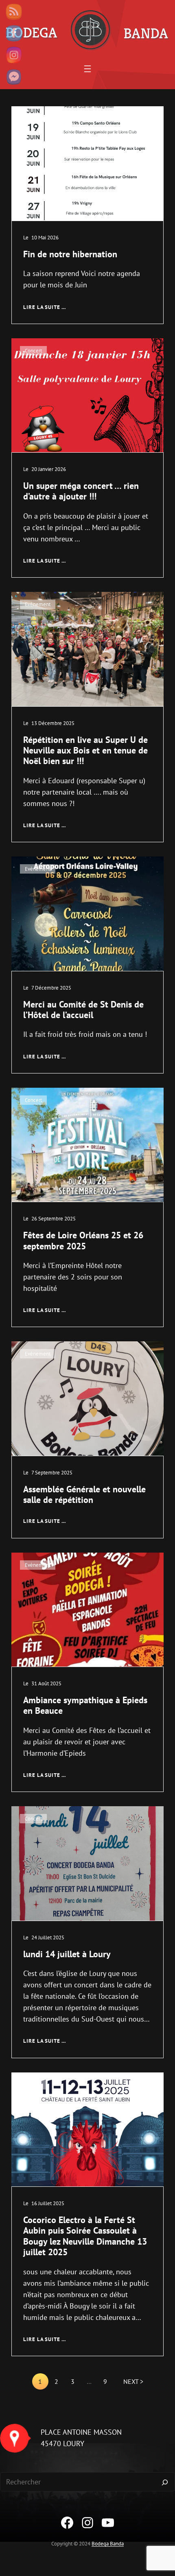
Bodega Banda (108, 2544)
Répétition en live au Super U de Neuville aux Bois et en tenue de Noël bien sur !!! (85, 750)
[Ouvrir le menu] (87, 69)
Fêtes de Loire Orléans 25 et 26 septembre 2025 (83, 1241)
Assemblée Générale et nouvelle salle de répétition (84, 1495)
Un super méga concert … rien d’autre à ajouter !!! (81, 491)
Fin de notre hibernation (70, 254)
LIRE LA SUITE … (45, 307)
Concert (33, 351)
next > (133, 2381)
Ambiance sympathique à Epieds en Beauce (85, 1705)
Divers (32, 119)
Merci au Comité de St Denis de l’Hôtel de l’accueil (83, 1010)
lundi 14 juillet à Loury (67, 1954)
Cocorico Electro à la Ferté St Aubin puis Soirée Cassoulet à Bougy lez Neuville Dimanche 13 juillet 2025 (85, 2236)
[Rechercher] (165, 2482)
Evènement (38, 604)
